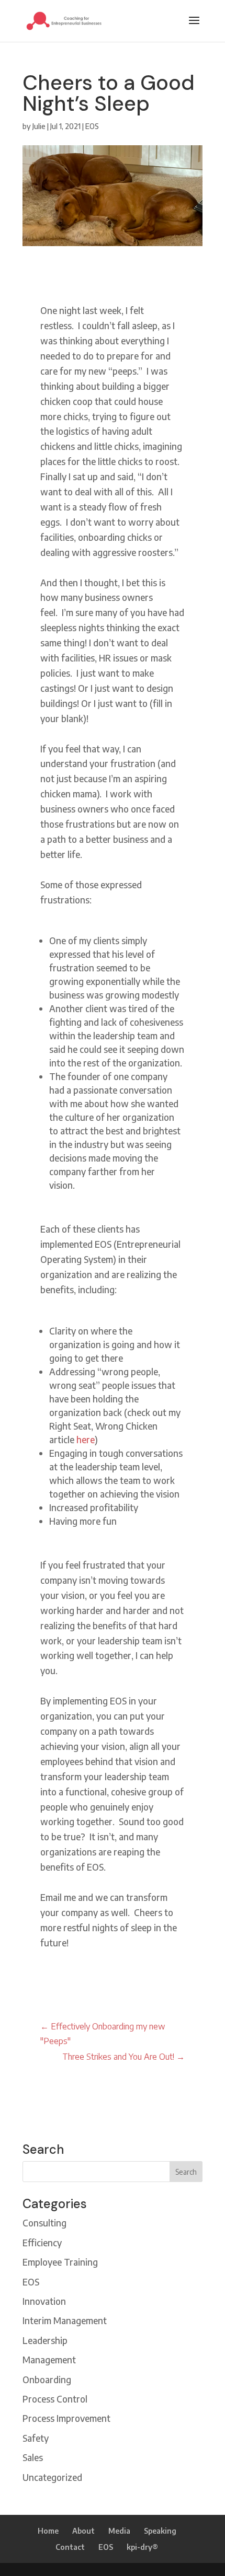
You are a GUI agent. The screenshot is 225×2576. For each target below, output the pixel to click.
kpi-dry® (142, 2547)
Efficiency (42, 2243)
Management (49, 2360)
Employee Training (60, 2262)
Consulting (44, 2223)
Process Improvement (66, 2418)
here (86, 1440)
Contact (70, 2547)
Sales (33, 2457)
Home (48, 2531)
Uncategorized (52, 2477)
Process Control (55, 2399)
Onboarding (47, 2380)
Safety (36, 2438)
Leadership (45, 2340)
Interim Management (65, 2320)
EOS (92, 126)
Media (119, 2531)
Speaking (160, 2531)
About (83, 2531)
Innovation (44, 2301)
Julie (39, 126)
